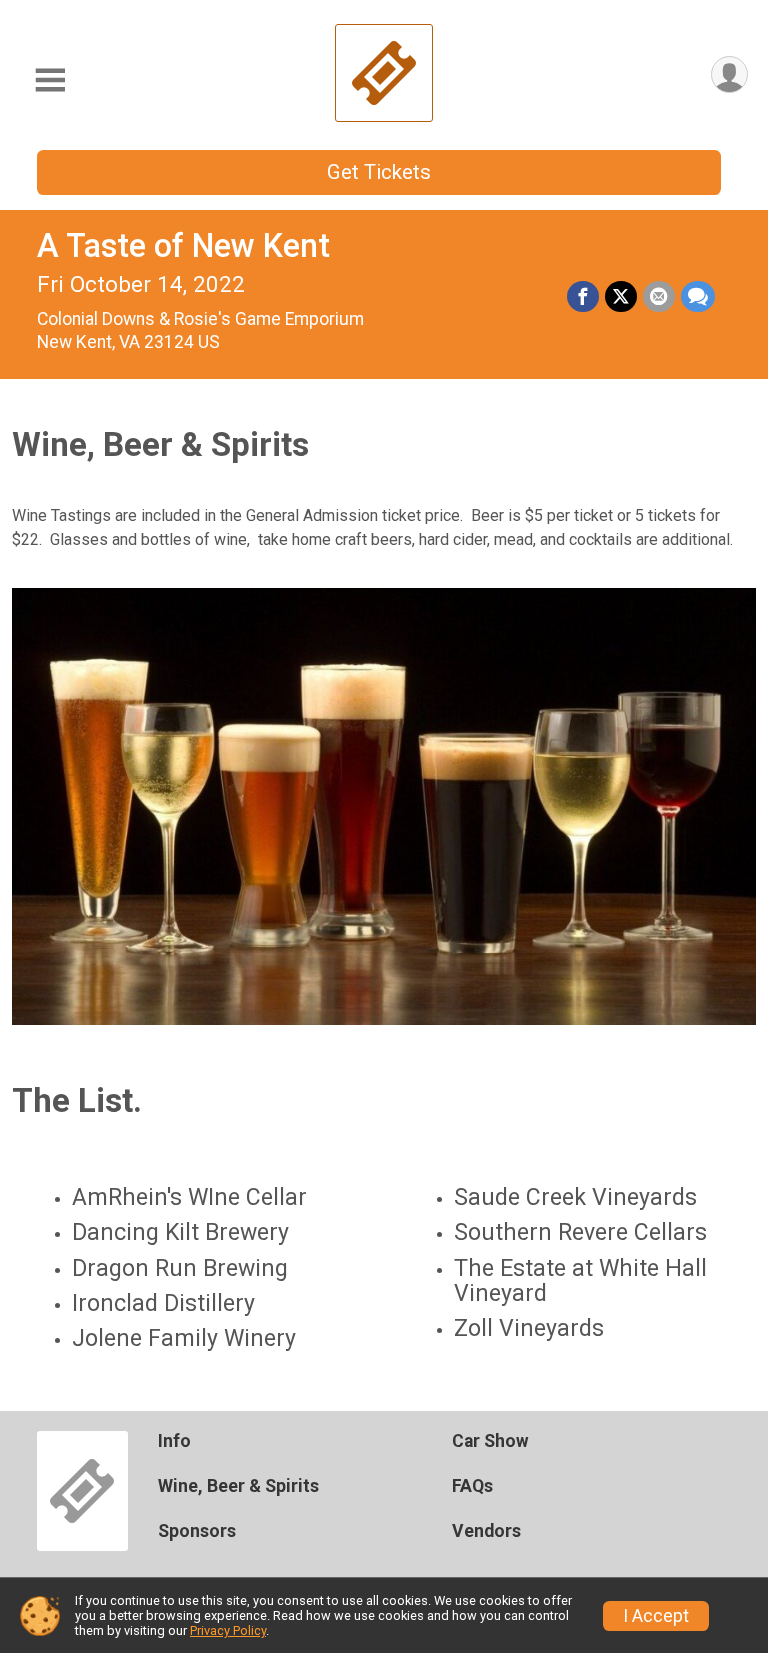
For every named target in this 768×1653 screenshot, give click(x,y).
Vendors (486, 1531)
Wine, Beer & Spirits (238, 1486)
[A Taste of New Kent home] (384, 72)
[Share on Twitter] (621, 297)
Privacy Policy (228, 1630)
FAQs (472, 1486)
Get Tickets (379, 172)
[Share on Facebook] (583, 297)
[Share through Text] (698, 297)
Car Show (490, 1441)
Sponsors (197, 1531)
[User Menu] (729, 74)
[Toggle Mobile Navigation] (50, 80)
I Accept (656, 1616)
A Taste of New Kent (183, 246)
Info (174, 1441)
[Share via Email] (659, 297)
